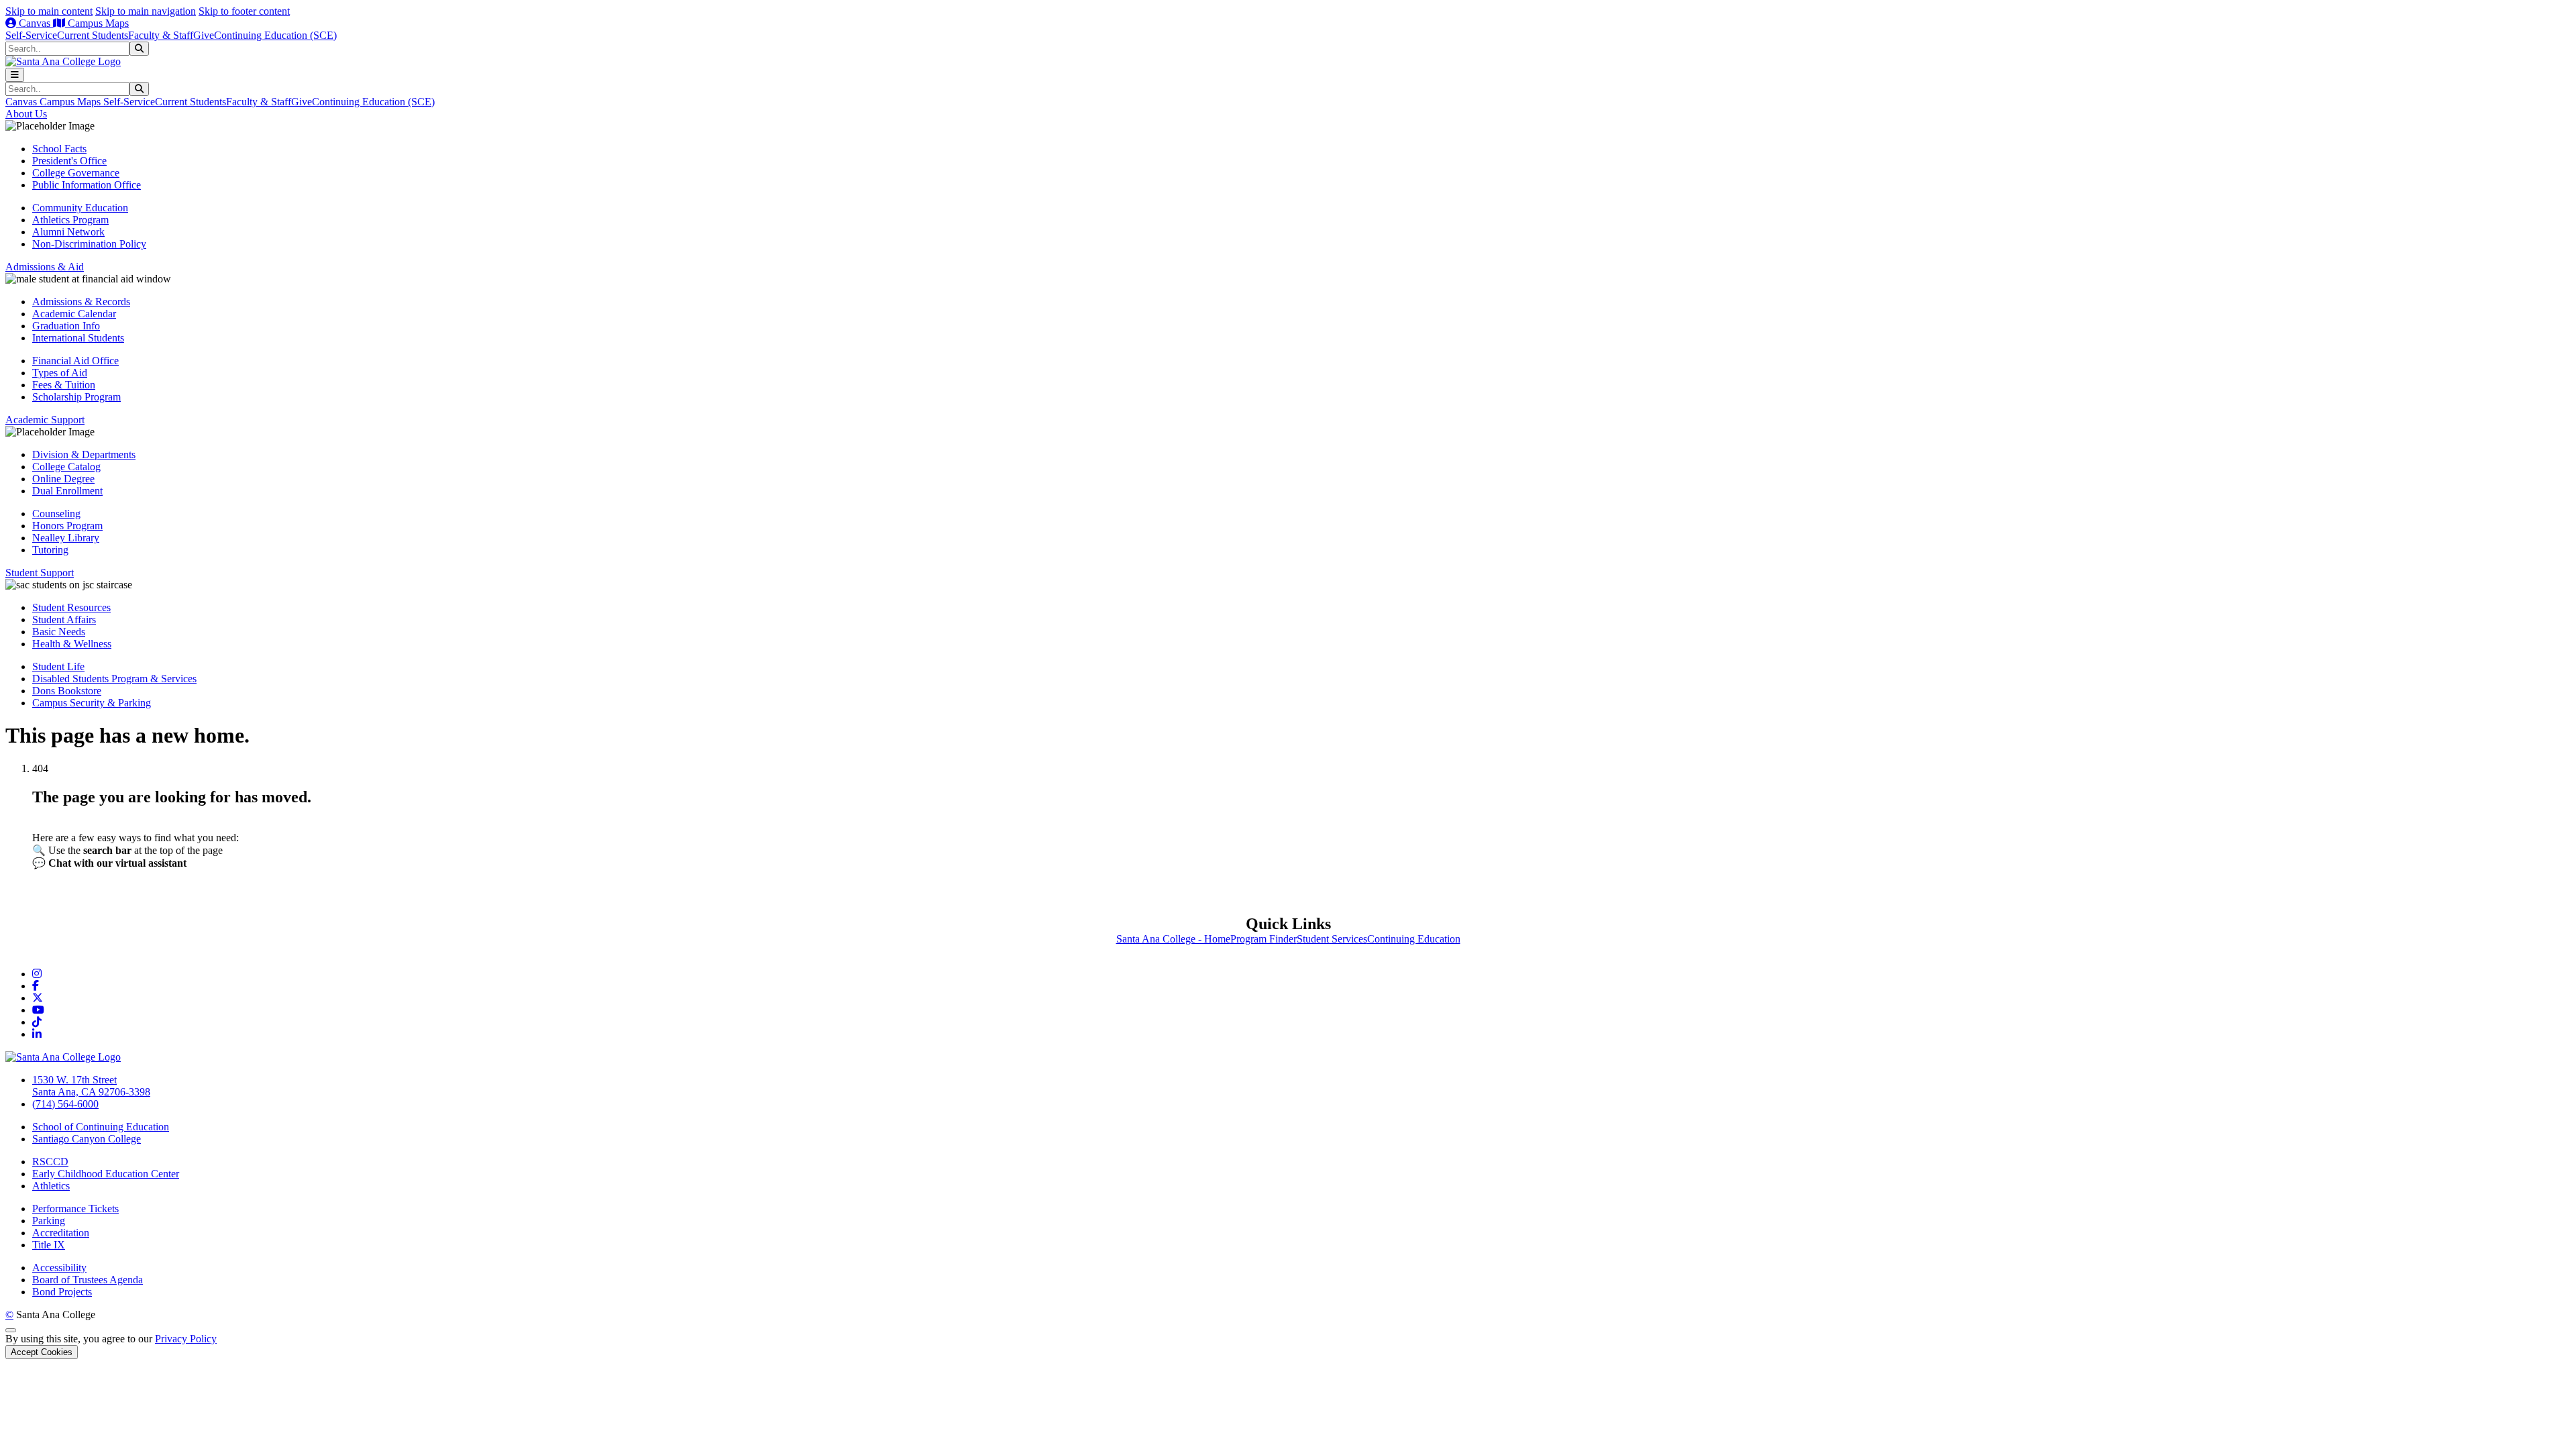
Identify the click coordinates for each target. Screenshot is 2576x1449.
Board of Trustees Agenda (88, 1280)
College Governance (76, 173)
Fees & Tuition (64, 385)
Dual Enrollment (67, 491)
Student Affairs (64, 620)
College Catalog (66, 467)
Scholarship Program (76, 397)
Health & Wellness (72, 644)
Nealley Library (66, 538)
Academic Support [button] (45, 420)
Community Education (80, 208)
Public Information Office (87, 185)
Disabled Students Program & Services (114, 679)
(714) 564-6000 (65, 1104)
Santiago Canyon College (87, 1139)
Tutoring (50, 550)
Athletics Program (70, 220)
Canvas (35, 23)
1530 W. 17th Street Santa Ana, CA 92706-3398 (91, 1086)
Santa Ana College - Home (1173, 939)
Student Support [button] (40, 573)
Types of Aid (60, 373)
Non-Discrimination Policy (89, 244)
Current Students (93, 35)
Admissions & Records (81, 302)
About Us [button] (26, 114)
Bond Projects (62, 1292)
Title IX (49, 1245)
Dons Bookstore (67, 691)
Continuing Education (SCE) (275, 35)
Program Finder (1264, 939)
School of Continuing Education (101, 1127)
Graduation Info (66, 326)
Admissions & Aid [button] (45, 267)
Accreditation (61, 1233)
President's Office (69, 161)
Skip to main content (49, 11)
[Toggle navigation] (15, 75)
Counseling (56, 514)
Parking (49, 1221)
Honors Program (67, 526)
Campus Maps (97, 23)
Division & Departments (84, 454)
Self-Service (31, 35)
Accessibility (59, 1268)
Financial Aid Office (75, 361)
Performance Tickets (75, 1209)
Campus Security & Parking (92, 703)
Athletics (51, 1186)
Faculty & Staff (161, 35)
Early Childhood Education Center (106, 1174)
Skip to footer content (244, 11)
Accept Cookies (42, 1352)
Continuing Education (1414, 939)
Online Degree (63, 479)
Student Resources (71, 607)
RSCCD (50, 1162)
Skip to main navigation (146, 11)
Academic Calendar (74, 314)
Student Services (1332, 939)
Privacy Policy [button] (186, 1339)
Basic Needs (59, 632)
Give (204, 35)
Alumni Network (68, 232)
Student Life (58, 666)
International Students (78, 338)
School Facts (59, 149)
